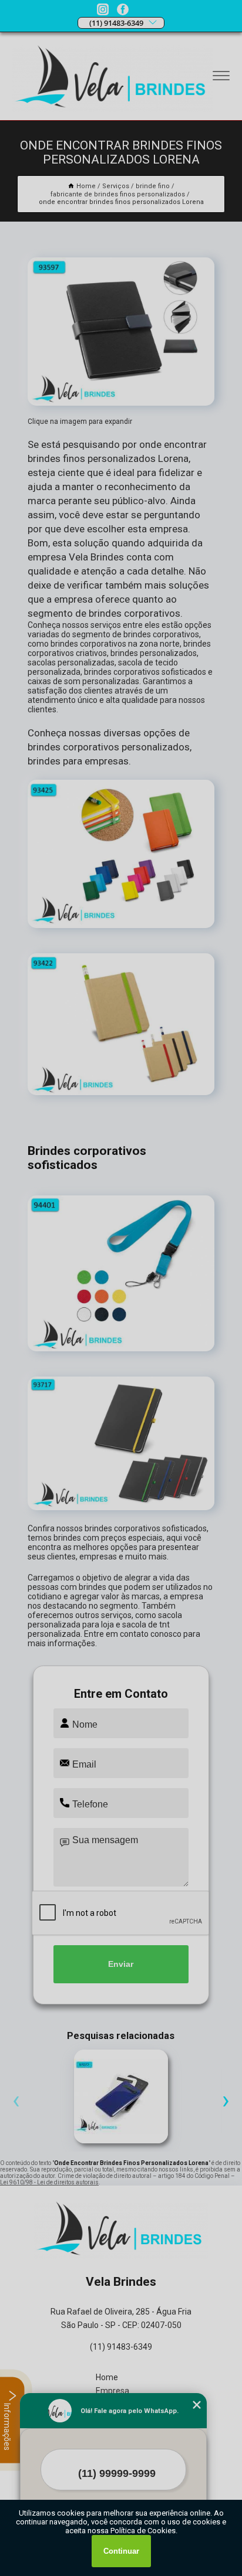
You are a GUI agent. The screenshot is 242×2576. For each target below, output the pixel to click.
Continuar (121, 2551)
